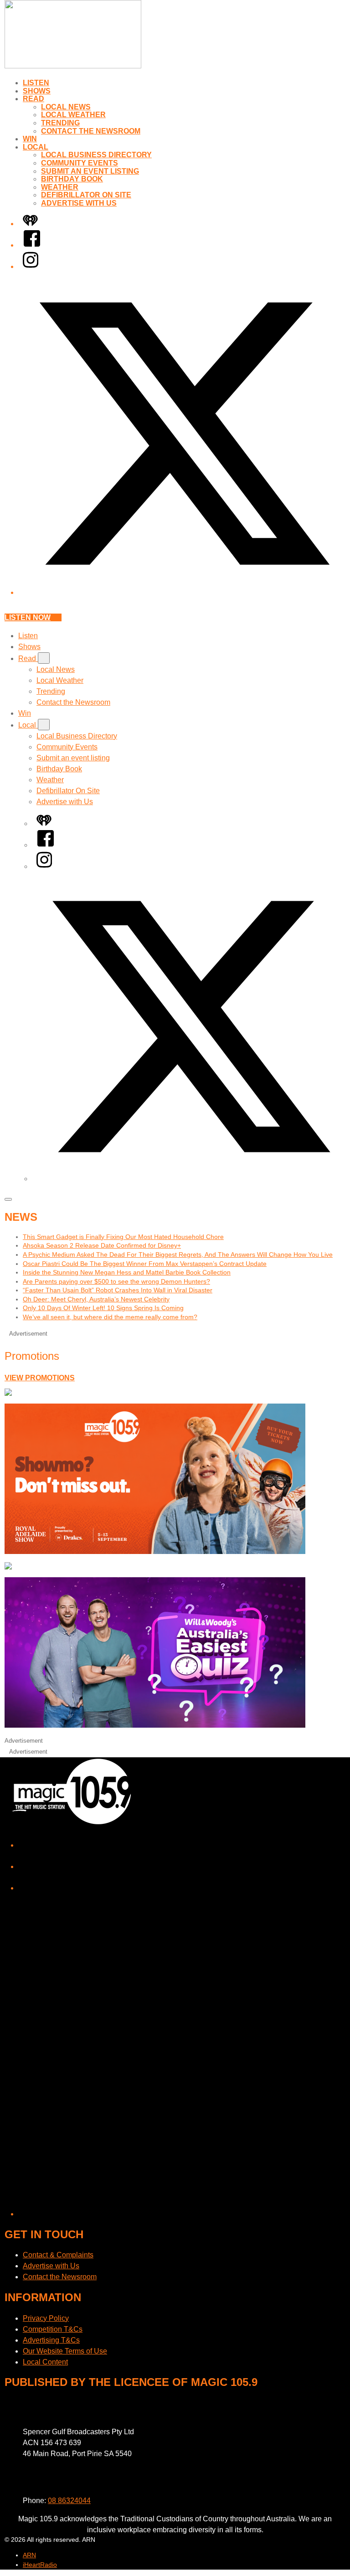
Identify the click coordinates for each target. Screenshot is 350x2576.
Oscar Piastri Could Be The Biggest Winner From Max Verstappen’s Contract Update (145, 1264)
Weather (60, 187)
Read (33, 99)
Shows (37, 91)
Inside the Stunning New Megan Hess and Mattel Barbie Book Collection (127, 1272)
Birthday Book (72, 179)
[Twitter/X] (184, 592)
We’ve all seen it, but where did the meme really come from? (110, 1317)
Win (30, 139)
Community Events (80, 163)
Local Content (45, 2362)
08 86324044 (69, 2501)
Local (36, 147)
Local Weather (73, 115)
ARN (29, 2555)
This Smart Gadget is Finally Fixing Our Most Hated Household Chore (123, 1237)
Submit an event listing (90, 171)
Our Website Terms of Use (65, 2351)
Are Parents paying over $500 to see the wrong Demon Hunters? (116, 1281)
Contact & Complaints (58, 2255)
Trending (60, 123)
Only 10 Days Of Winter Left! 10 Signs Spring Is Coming (103, 1308)
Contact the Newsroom (91, 131)
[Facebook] (32, 245)
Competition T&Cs (53, 2329)
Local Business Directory (96, 155)
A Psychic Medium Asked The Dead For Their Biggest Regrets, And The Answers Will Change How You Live (178, 1254)
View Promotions (40, 1378)
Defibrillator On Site (86, 195)
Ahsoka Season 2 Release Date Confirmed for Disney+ (102, 1245)
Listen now (28, 617)
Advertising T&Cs (51, 2340)
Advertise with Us (79, 203)
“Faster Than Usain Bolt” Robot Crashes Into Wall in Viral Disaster (118, 1290)
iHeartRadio (40, 2565)
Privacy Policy (46, 2318)
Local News (66, 107)
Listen (36, 83)
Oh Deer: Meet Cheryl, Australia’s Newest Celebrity (96, 1299)
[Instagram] (31, 266)
